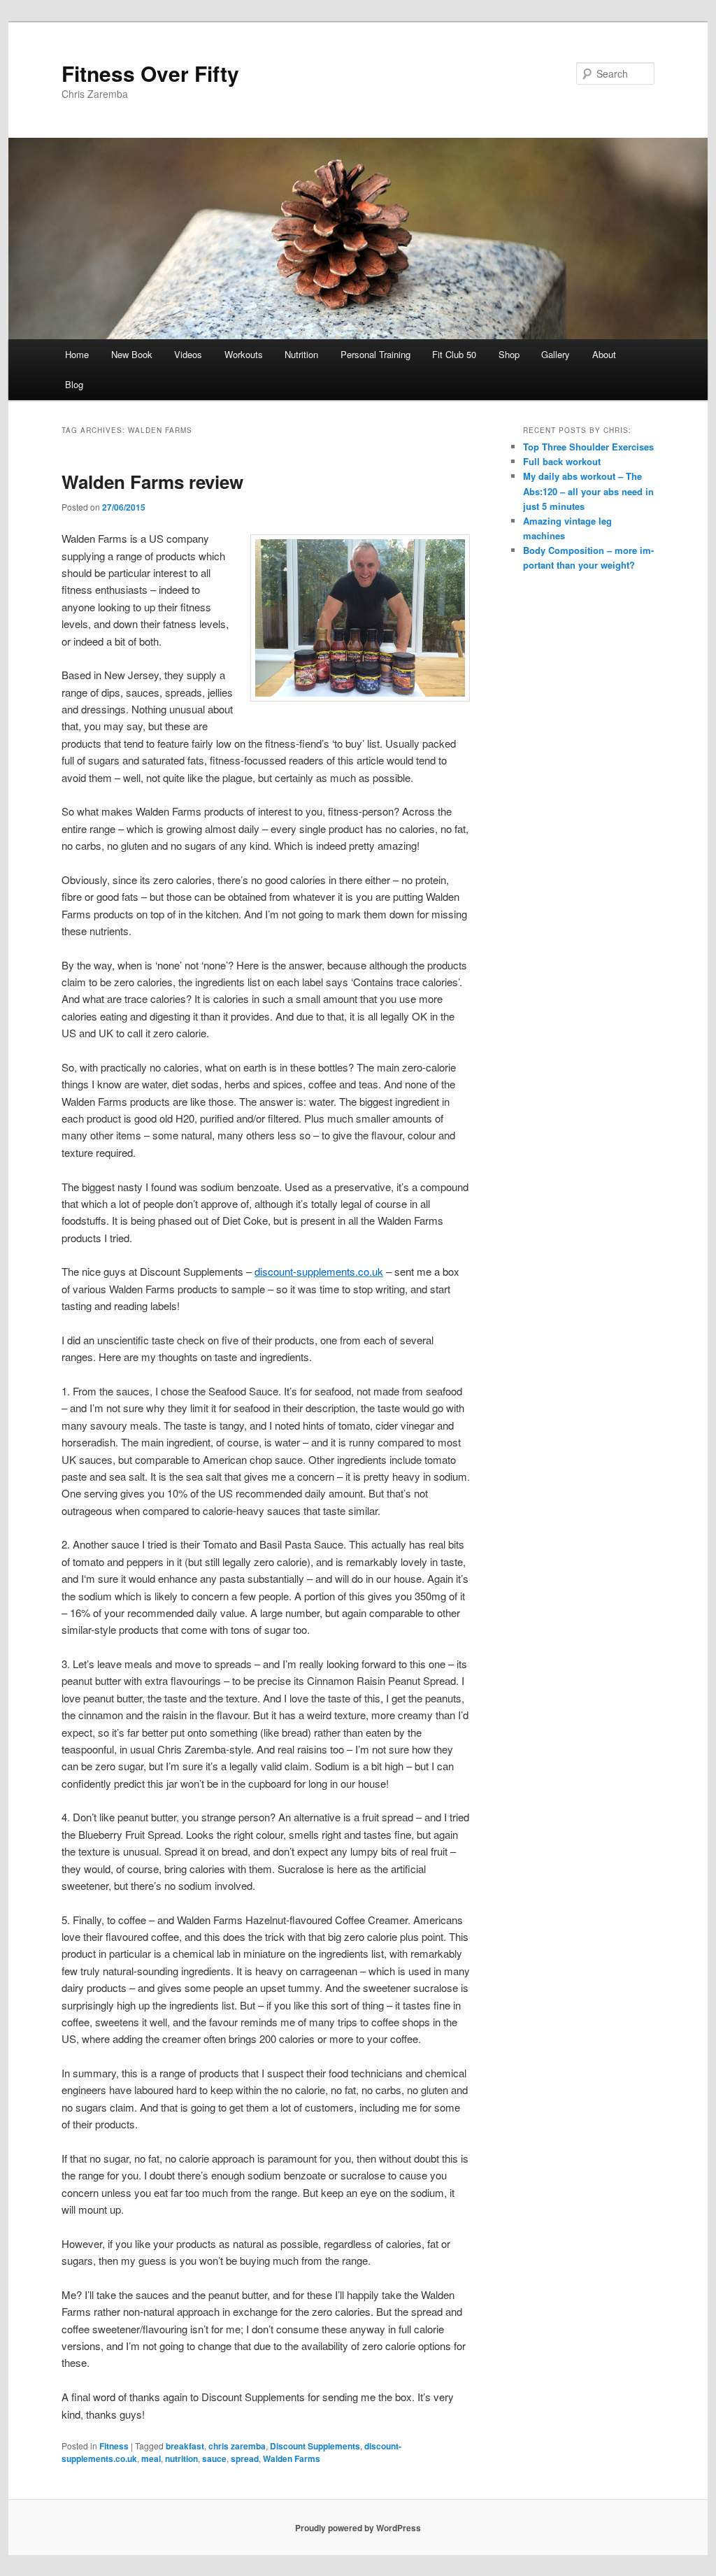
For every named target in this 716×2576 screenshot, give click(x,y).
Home (77, 354)
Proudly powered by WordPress (358, 2528)
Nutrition (301, 354)
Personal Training (375, 354)
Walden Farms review (152, 482)
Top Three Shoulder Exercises (588, 447)
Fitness (114, 2446)
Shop (509, 354)
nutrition (181, 2458)
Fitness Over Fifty (150, 73)
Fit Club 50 (454, 354)
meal (151, 2458)
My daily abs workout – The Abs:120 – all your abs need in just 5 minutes (588, 491)
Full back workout (562, 461)
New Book (132, 354)
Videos (188, 354)
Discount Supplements (315, 2446)
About (604, 354)
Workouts (244, 354)
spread (245, 2458)
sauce (214, 2458)
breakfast (185, 2446)
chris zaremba (237, 2446)
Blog (74, 384)
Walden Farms (292, 2458)
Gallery (556, 354)
